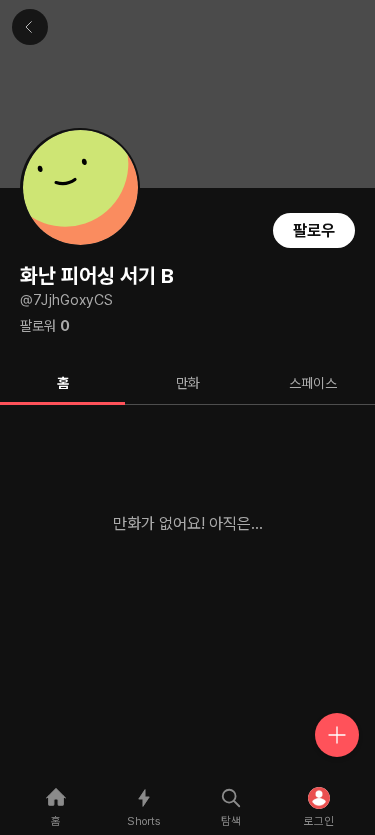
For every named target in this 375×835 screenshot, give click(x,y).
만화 (188, 383)
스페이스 (313, 383)
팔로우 (314, 230)
